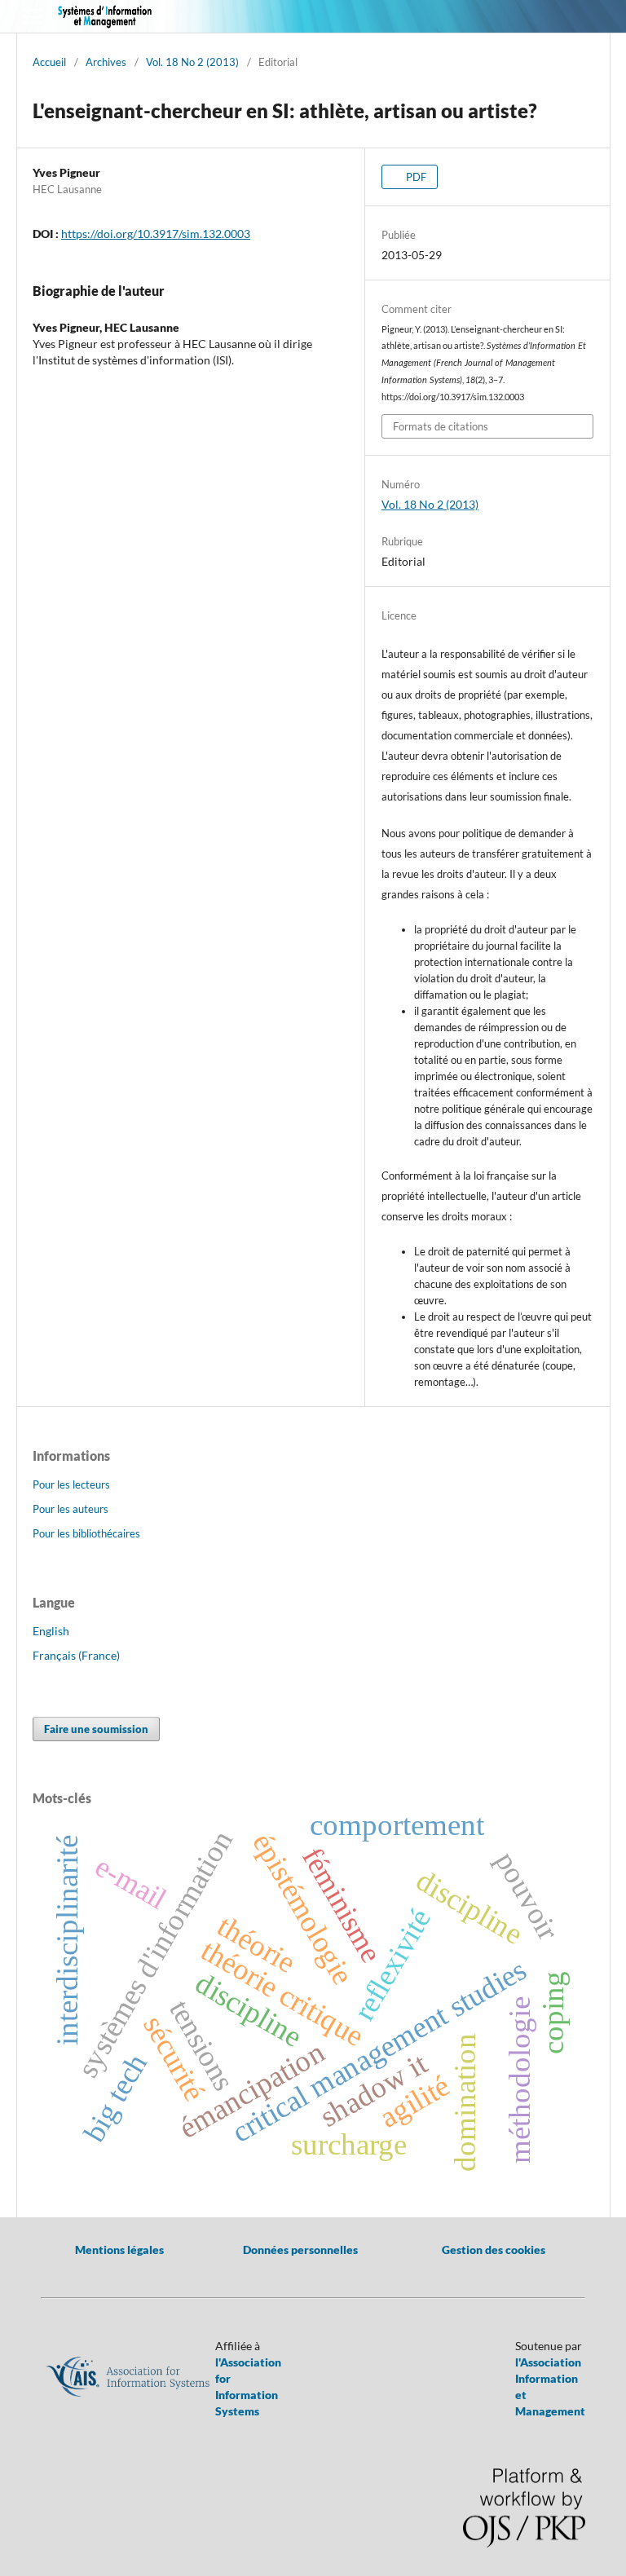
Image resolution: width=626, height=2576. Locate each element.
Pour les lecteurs (71, 1484)
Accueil (49, 62)
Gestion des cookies (494, 2250)
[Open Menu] (33, 16)
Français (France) (76, 1655)
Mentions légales (119, 2250)
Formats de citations (441, 426)
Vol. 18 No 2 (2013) (192, 62)
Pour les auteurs (71, 1509)
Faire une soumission (96, 1729)
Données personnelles (300, 2250)
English (51, 1631)
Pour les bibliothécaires (86, 1533)
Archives (106, 62)
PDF (415, 177)
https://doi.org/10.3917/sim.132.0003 (156, 234)
